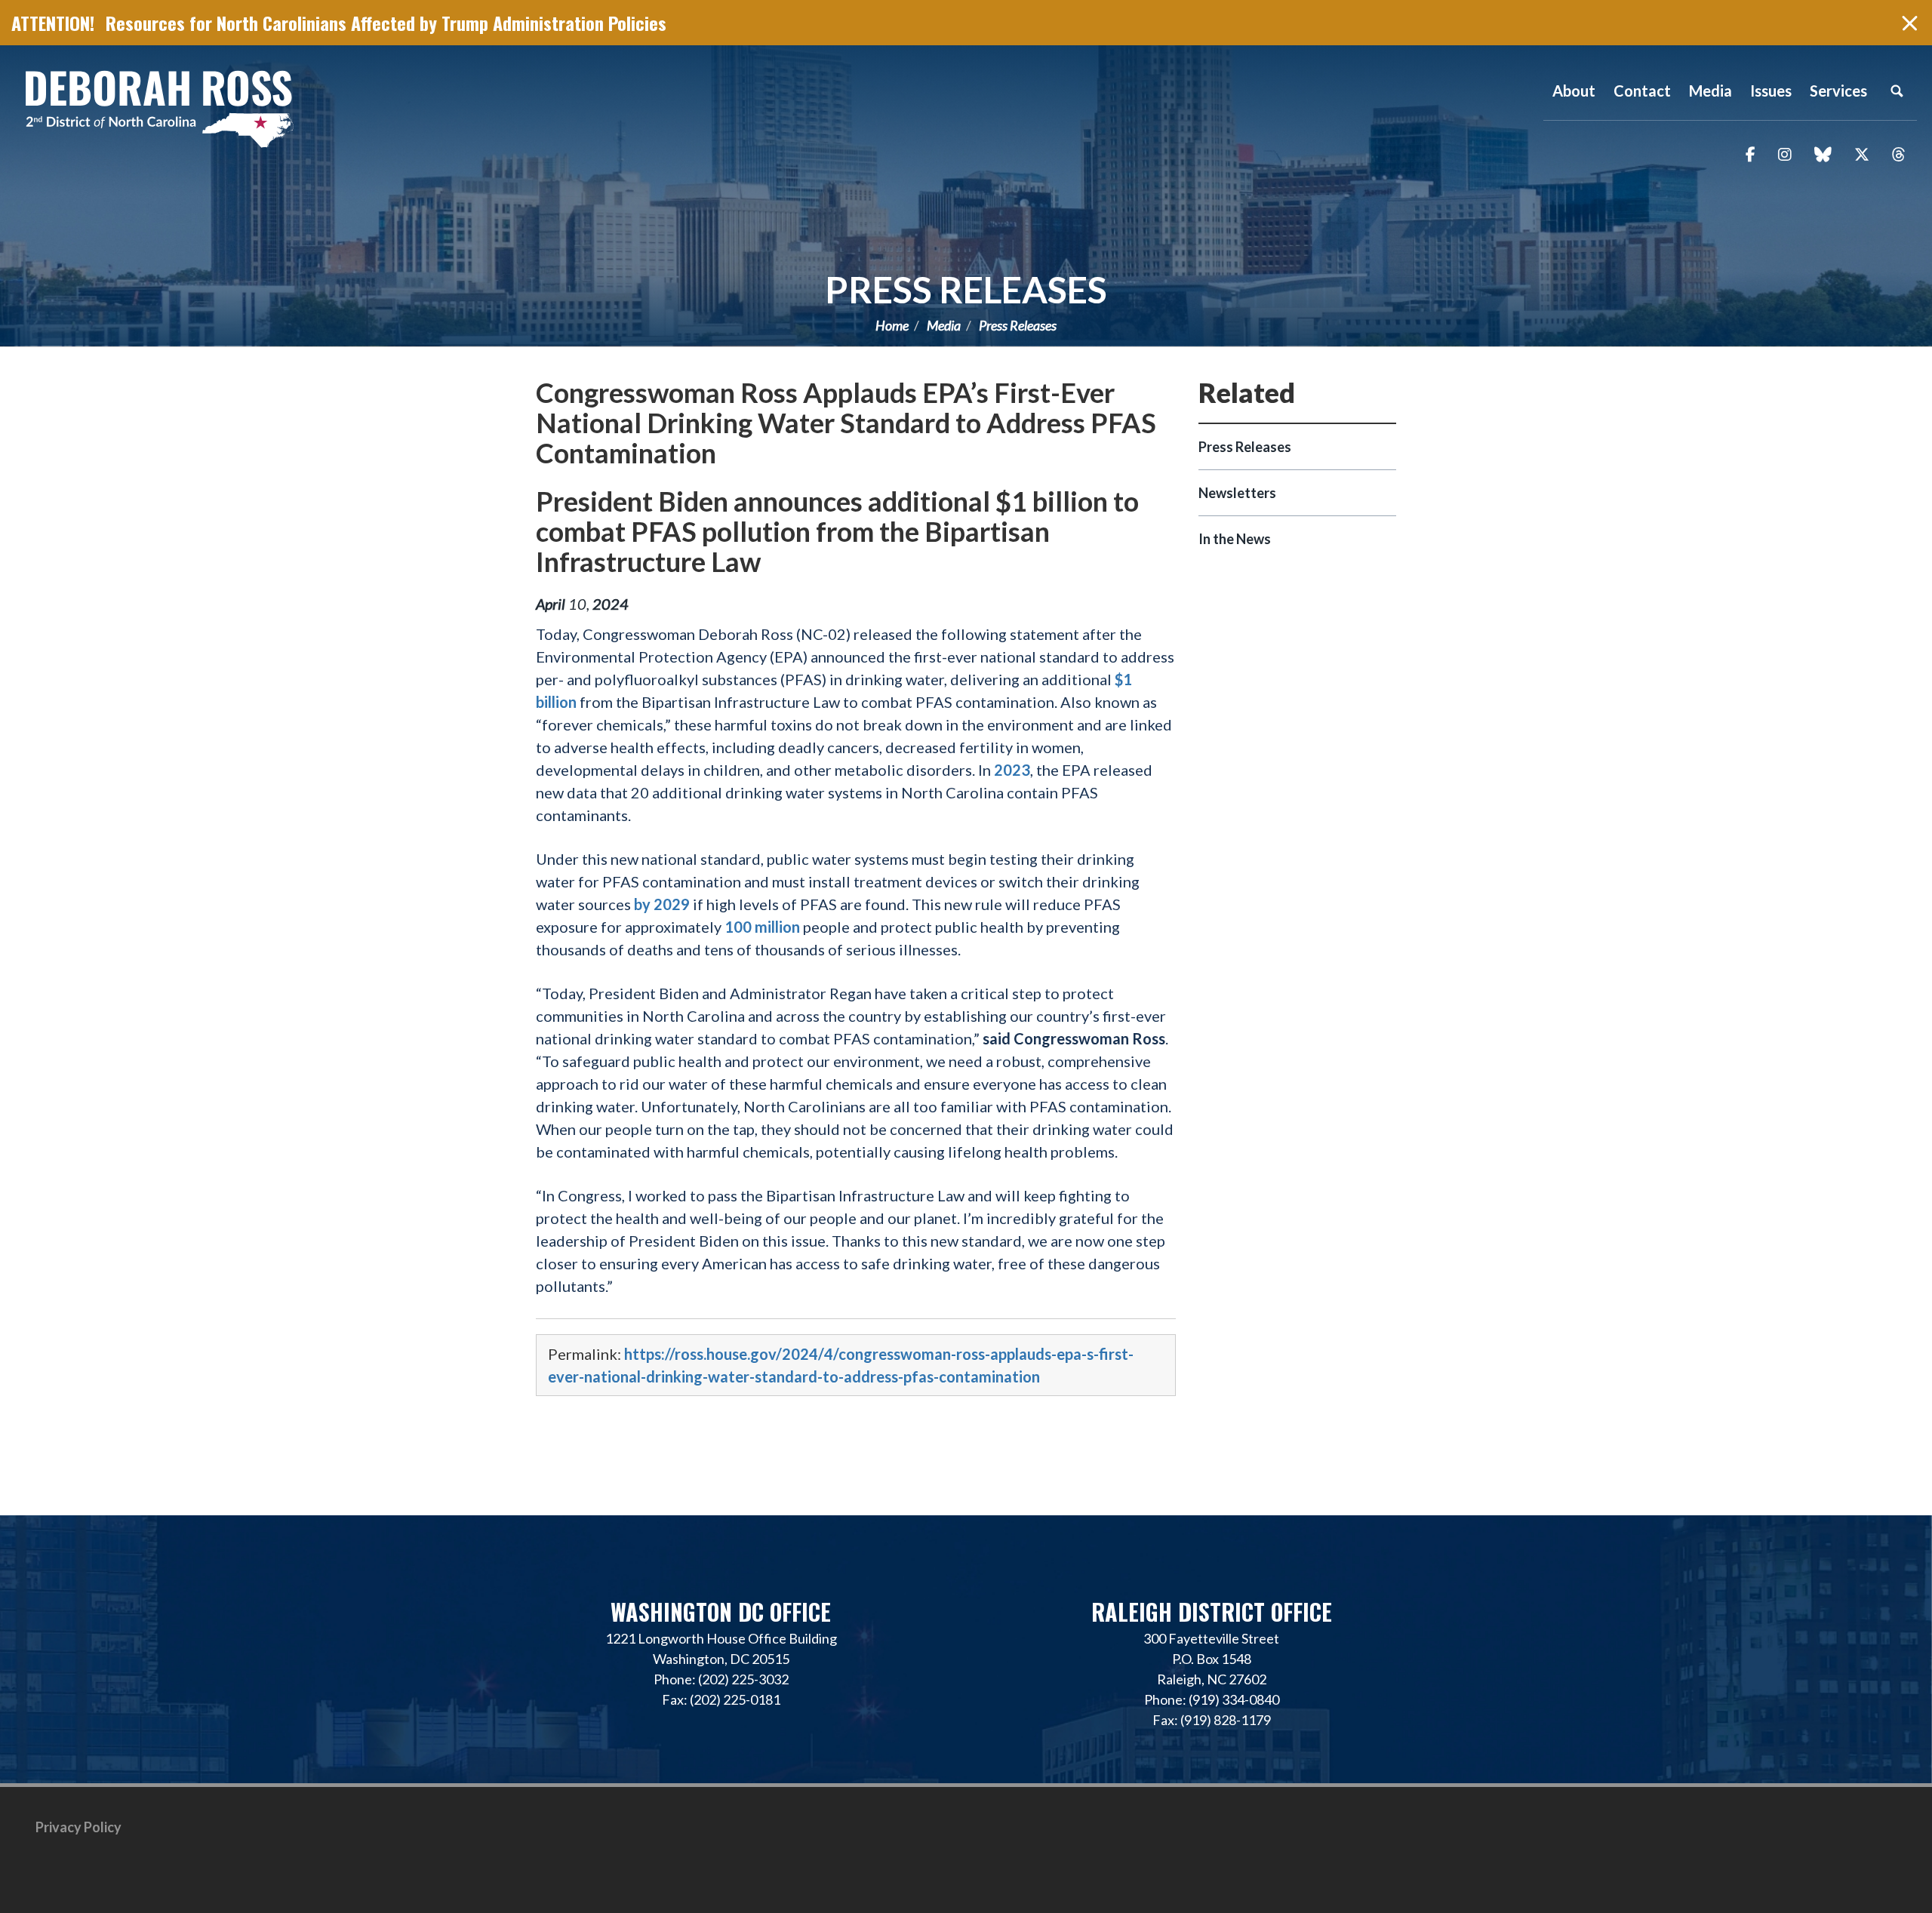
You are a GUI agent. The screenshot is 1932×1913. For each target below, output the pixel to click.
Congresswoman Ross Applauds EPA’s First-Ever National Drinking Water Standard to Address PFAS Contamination (846, 423)
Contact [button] (1642, 91)
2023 (1012, 770)
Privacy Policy (78, 1827)
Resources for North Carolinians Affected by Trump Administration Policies (386, 23)
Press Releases (966, 289)
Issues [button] (1771, 91)
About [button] (1574, 91)
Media (944, 325)
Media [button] (1710, 91)
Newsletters (1237, 493)
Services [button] (1838, 91)
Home (892, 325)
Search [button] (1897, 91)
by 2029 (662, 904)
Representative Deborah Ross (158, 108)
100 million (762, 927)
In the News (1235, 539)
